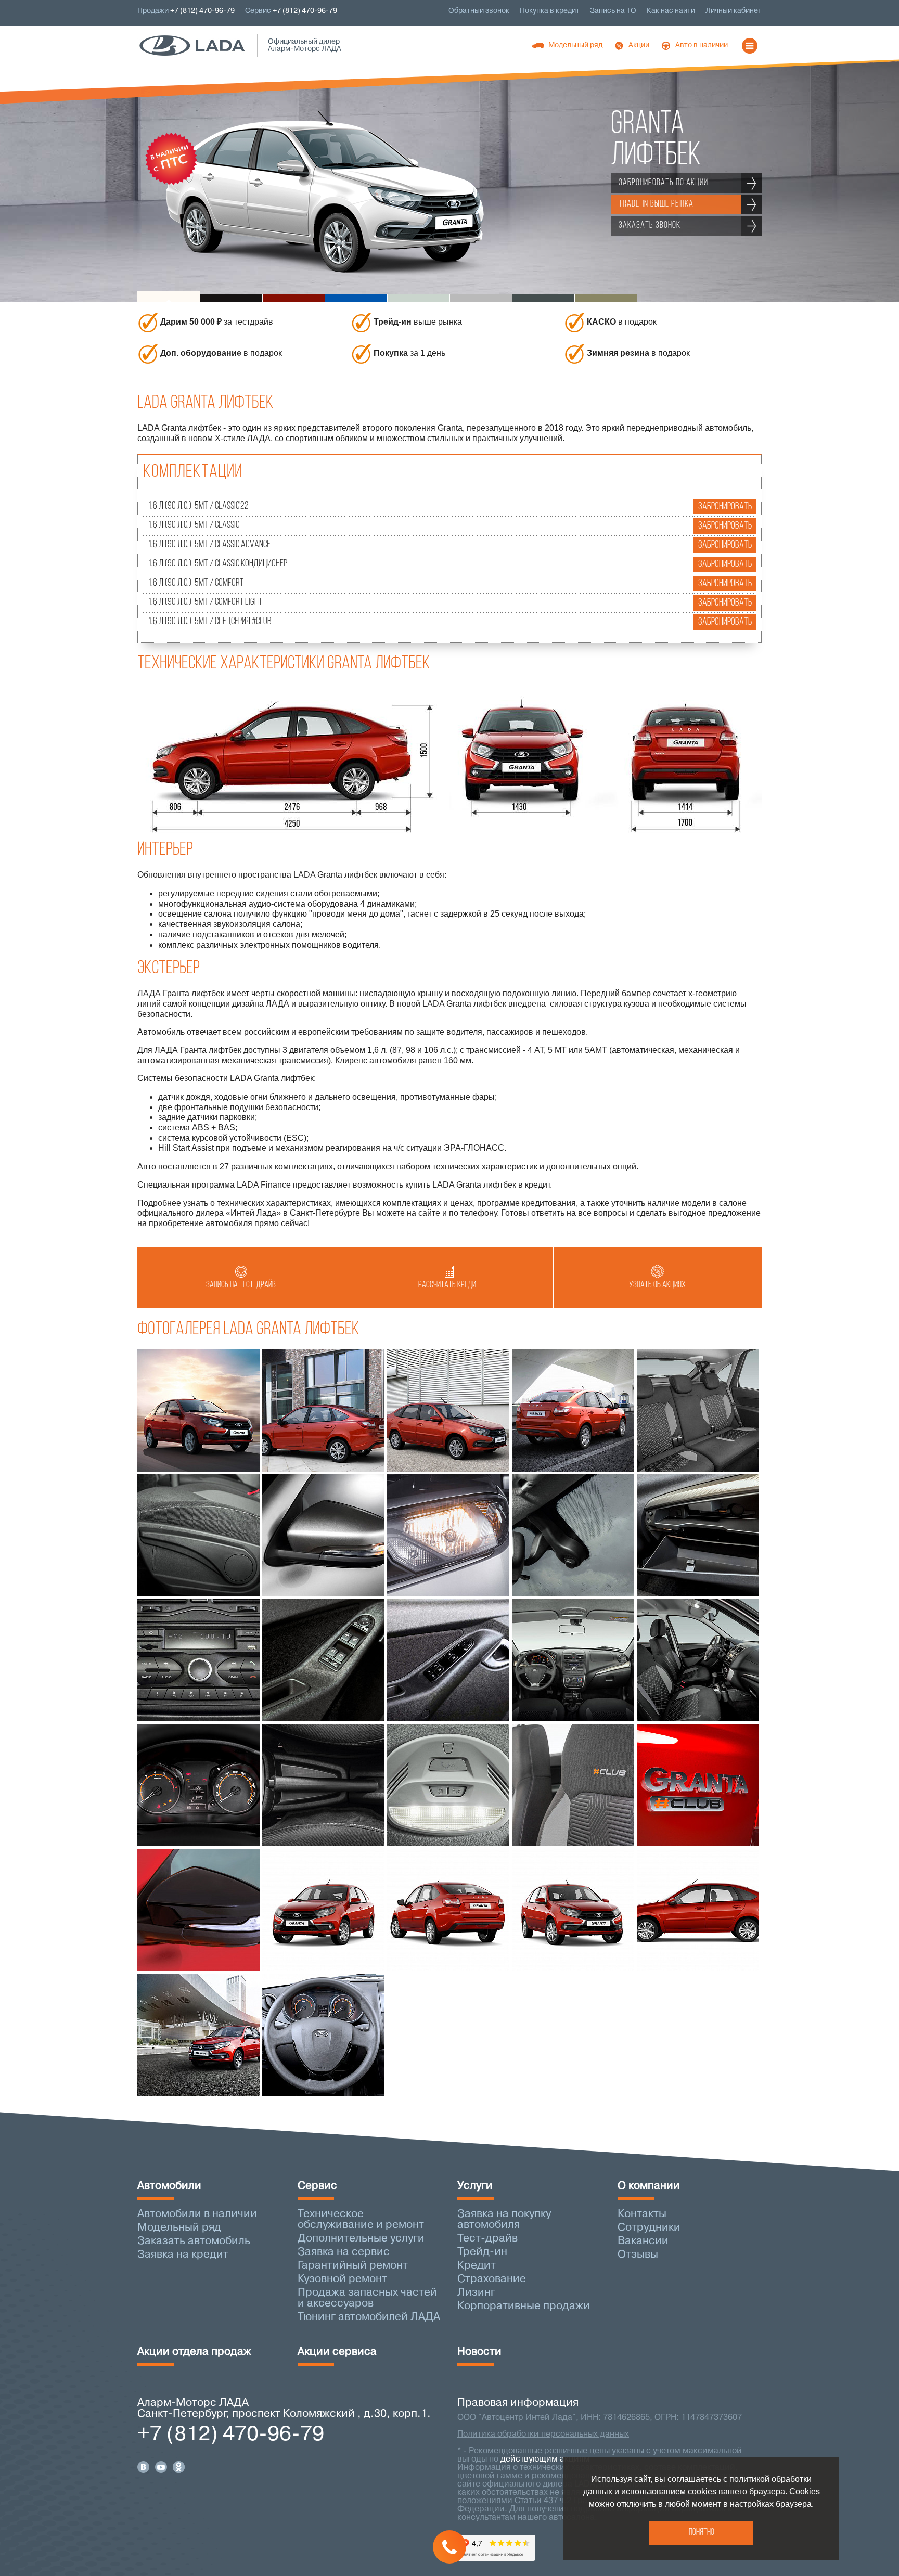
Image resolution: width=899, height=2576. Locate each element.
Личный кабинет (734, 11)
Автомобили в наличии (197, 2214)
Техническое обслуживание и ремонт (361, 2220)
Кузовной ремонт (342, 2279)
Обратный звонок (479, 11)
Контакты (642, 2214)
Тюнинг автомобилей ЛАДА (369, 2317)
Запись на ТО (613, 11)
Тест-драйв (487, 2239)
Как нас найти (671, 11)
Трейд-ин (482, 2252)
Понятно (702, 2533)
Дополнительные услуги (361, 2239)
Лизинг (476, 2293)
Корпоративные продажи (524, 2306)
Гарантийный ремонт (353, 2266)
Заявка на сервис (344, 2252)
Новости (479, 2352)
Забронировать (725, 507)
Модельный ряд (179, 2228)
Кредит (477, 2266)
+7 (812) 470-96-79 (305, 11)
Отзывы (638, 2255)
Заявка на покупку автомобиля (504, 2220)
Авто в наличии (702, 46)
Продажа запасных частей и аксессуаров (367, 2298)
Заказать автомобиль (194, 2241)
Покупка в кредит (550, 11)
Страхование (492, 2279)
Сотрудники (649, 2228)
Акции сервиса (337, 2352)
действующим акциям (545, 2459)
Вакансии (643, 2241)
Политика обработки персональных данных (543, 2435)
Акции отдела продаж (194, 2352)
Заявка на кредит (183, 2255)
